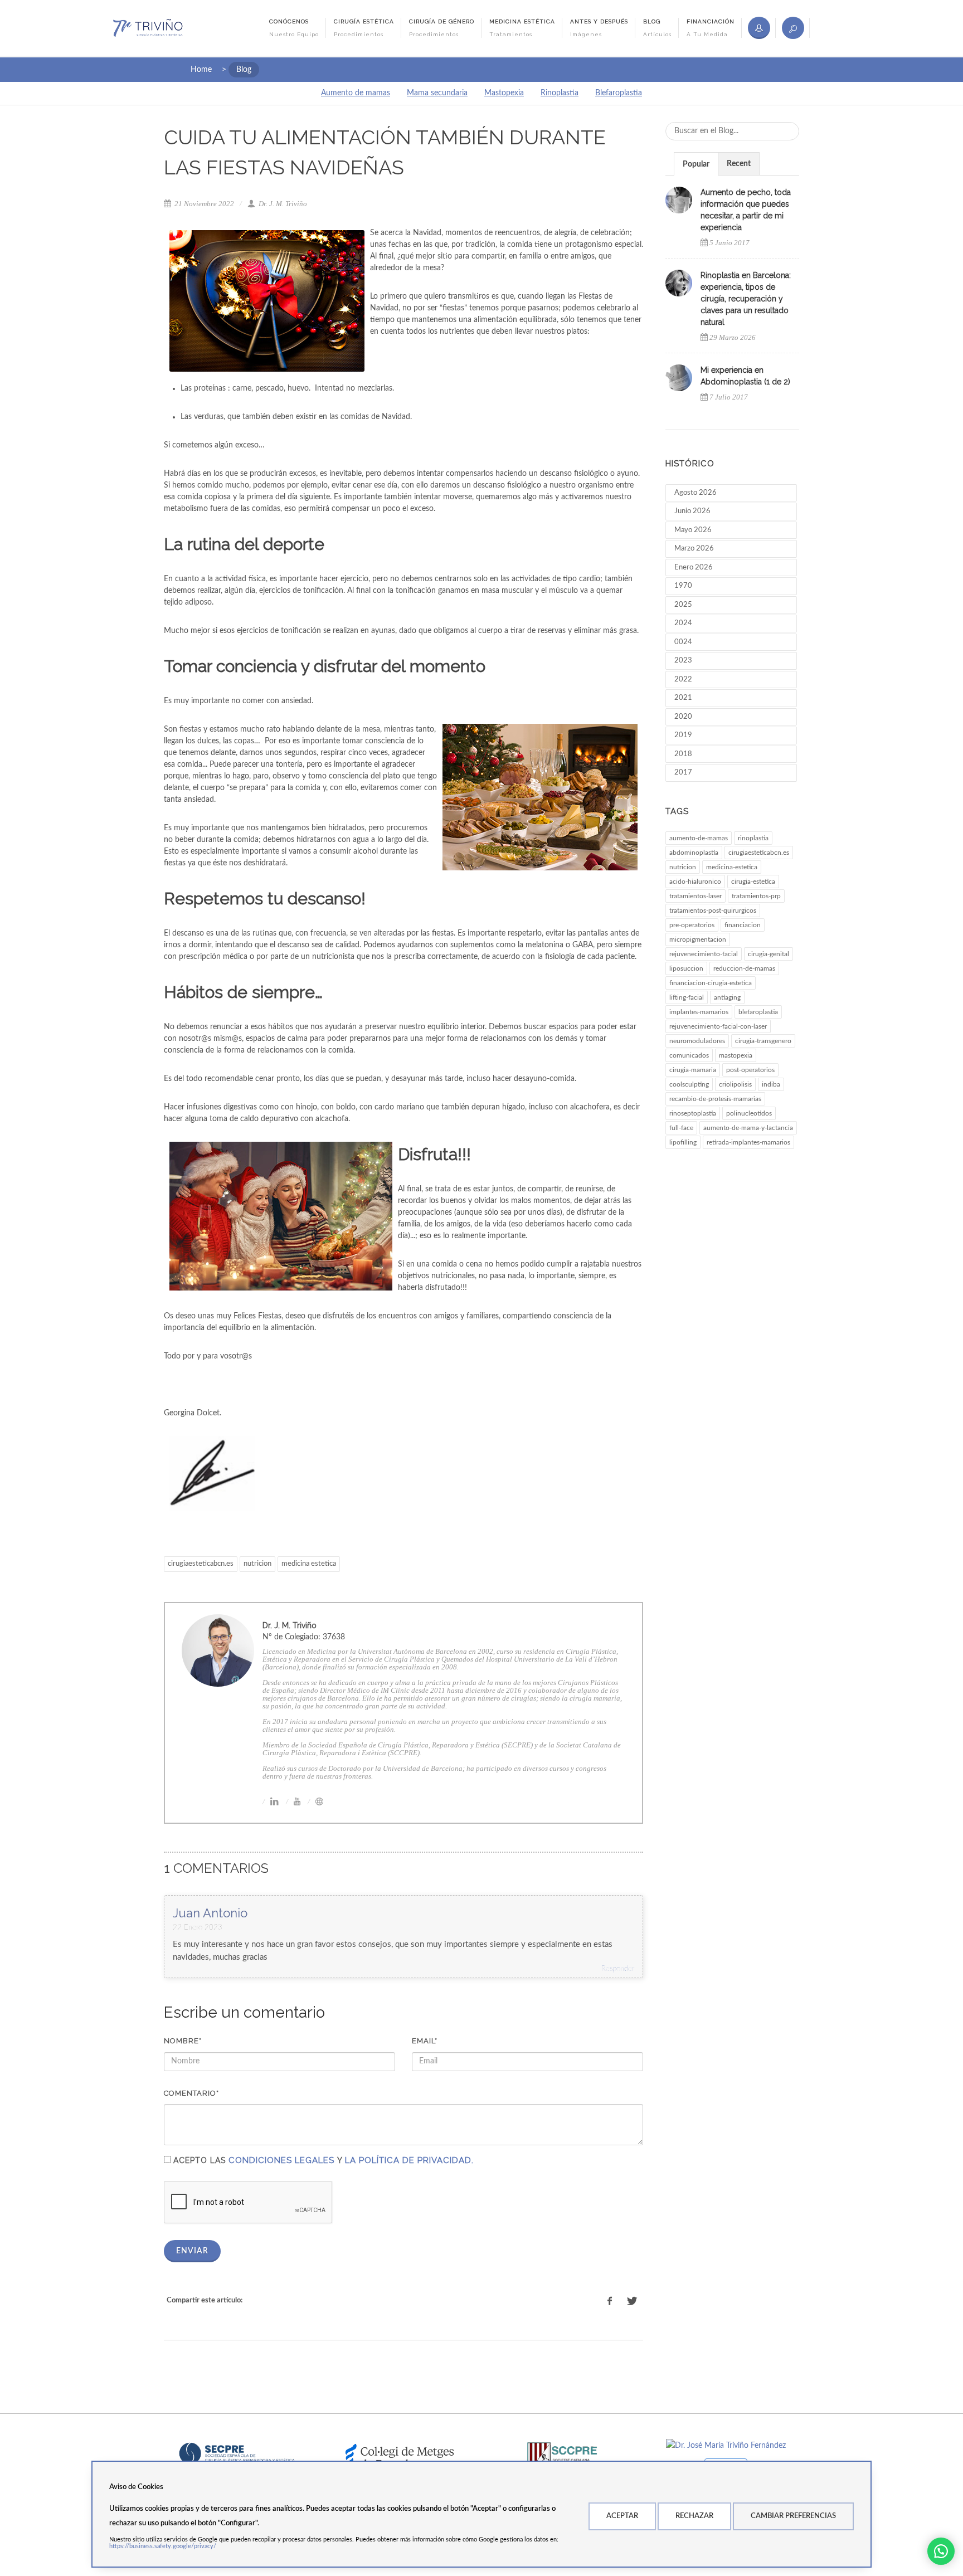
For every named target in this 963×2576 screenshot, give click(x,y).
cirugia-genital (769, 954)
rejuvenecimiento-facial (704, 954)
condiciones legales (281, 2160)
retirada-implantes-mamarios (748, 1142)
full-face (681, 1128)
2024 (683, 623)
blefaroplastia (758, 1012)
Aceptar (622, 2516)
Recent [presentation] (739, 164)
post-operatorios (750, 1070)
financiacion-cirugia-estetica (711, 983)
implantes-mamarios (699, 1012)
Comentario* (191, 2093)
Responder (618, 1969)
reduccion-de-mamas (744, 968)
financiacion (743, 925)
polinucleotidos (749, 1113)
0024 (683, 642)
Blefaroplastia (619, 93)
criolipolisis (735, 1084)
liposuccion (686, 968)
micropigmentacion (698, 939)
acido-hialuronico (695, 882)
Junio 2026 (692, 511)
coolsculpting (689, 1084)
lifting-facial (687, 997)
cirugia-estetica (753, 882)
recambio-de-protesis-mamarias (715, 1099)
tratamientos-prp (756, 896)
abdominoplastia (694, 853)
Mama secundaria (437, 93)
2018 (683, 754)
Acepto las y (324, 2160)
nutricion (257, 1564)
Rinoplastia (560, 93)
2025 (683, 605)
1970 (683, 586)
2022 (683, 680)
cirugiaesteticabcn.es (201, 1564)
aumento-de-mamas (699, 838)
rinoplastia (753, 838)
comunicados (689, 1055)
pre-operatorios (692, 925)
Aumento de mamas (356, 93)
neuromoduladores (697, 1041)
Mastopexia (504, 93)
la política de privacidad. (409, 2160)
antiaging (727, 997)
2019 (683, 735)
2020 (683, 717)
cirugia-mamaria (693, 1070)
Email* (425, 2041)
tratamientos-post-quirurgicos (713, 910)
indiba (771, 1084)
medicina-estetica (732, 867)
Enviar (192, 2251)
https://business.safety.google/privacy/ (163, 2546)
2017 (683, 773)
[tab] (696, 164)
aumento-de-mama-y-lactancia (748, 1128)
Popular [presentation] (696, 164)
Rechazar (694, 2516)
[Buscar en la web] (793, 28)
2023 (683, 661)
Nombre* (183, 2041)
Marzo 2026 (694, 549)
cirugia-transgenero (763, 1041)
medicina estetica (309, 1564)
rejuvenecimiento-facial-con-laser (718, 1026)
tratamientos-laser (695, 896)
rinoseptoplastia (693, 1113)
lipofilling (683, 1142)
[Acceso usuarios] (759, 28)
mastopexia (736, 1055)
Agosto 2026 (695, 493)
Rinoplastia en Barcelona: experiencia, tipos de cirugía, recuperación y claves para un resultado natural (746, 299)
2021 (683, 698)
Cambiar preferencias (793, 2516)
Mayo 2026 (693, 530)
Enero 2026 (694, 568)
